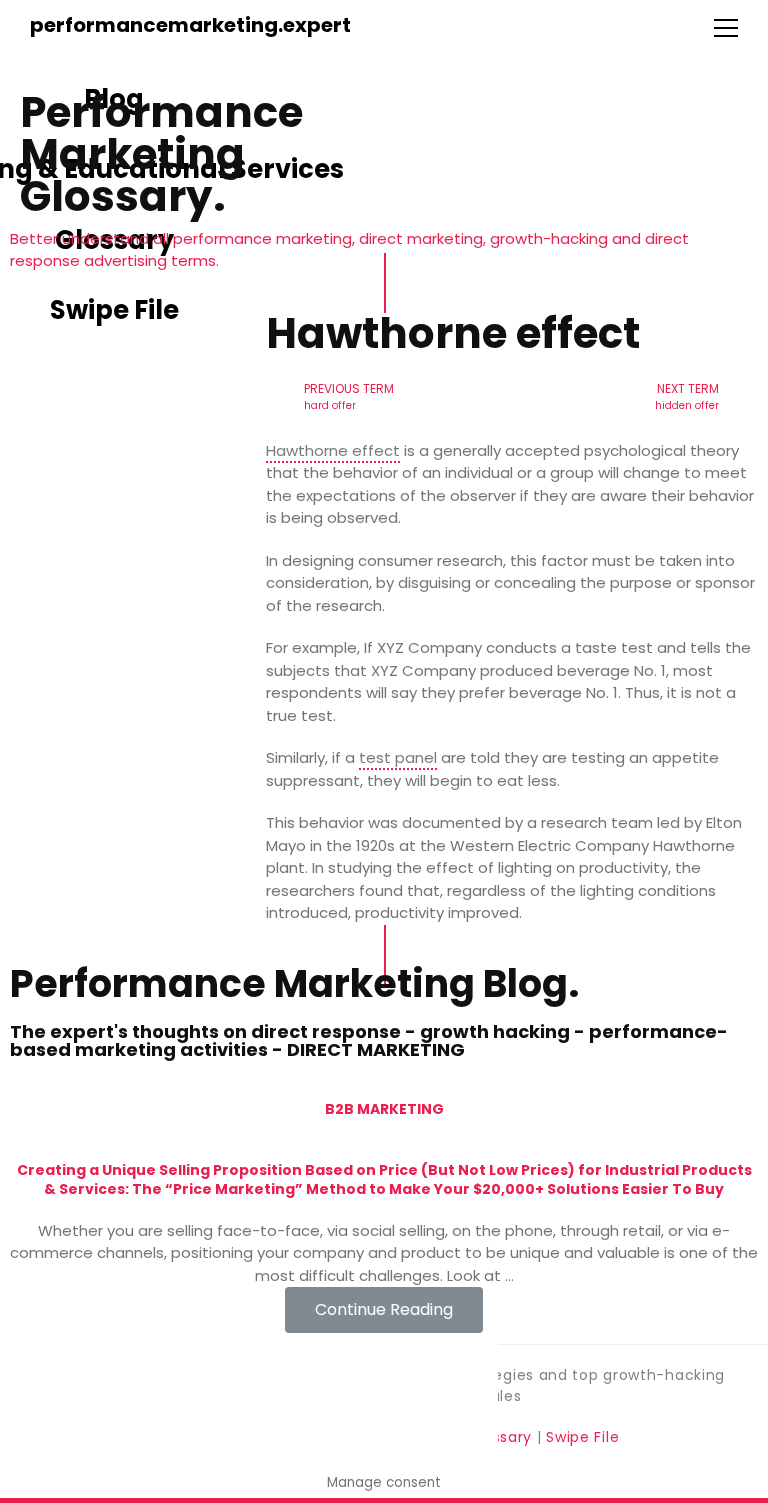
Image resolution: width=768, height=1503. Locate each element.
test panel (398, 757)
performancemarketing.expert (190, 25)
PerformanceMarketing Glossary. (161, 154)
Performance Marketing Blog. (294, 983)
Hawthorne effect (333, 450)
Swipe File (582, 1437)
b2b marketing (384, 1109)
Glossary (500, 1437)
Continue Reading (384, 1309)
